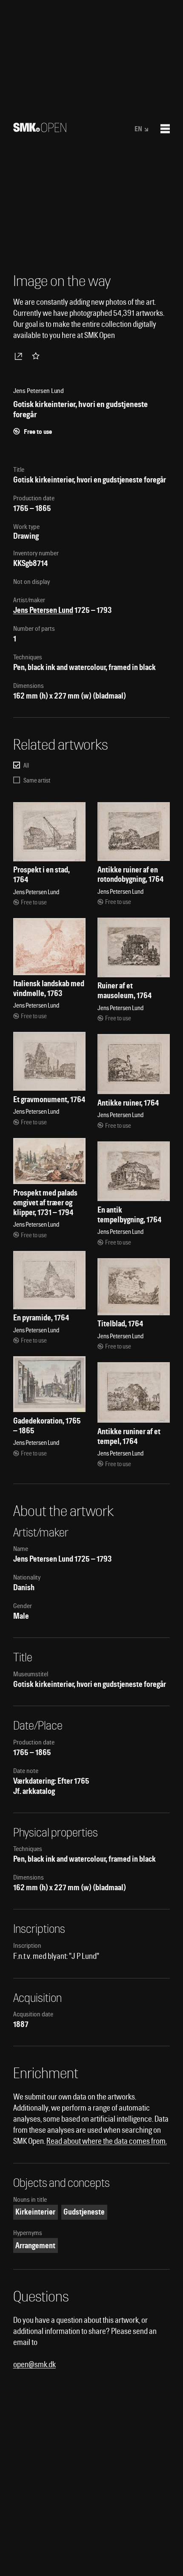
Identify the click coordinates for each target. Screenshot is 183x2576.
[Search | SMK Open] (40, 129)
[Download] (20, 356)
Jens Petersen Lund (43, 610)
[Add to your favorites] (37, 356)
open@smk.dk (34, 2364)
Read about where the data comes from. (107, 2141)
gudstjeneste (84, 2212)
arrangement (35, 2245)
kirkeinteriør (35, 2212)
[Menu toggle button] (165, 129)
